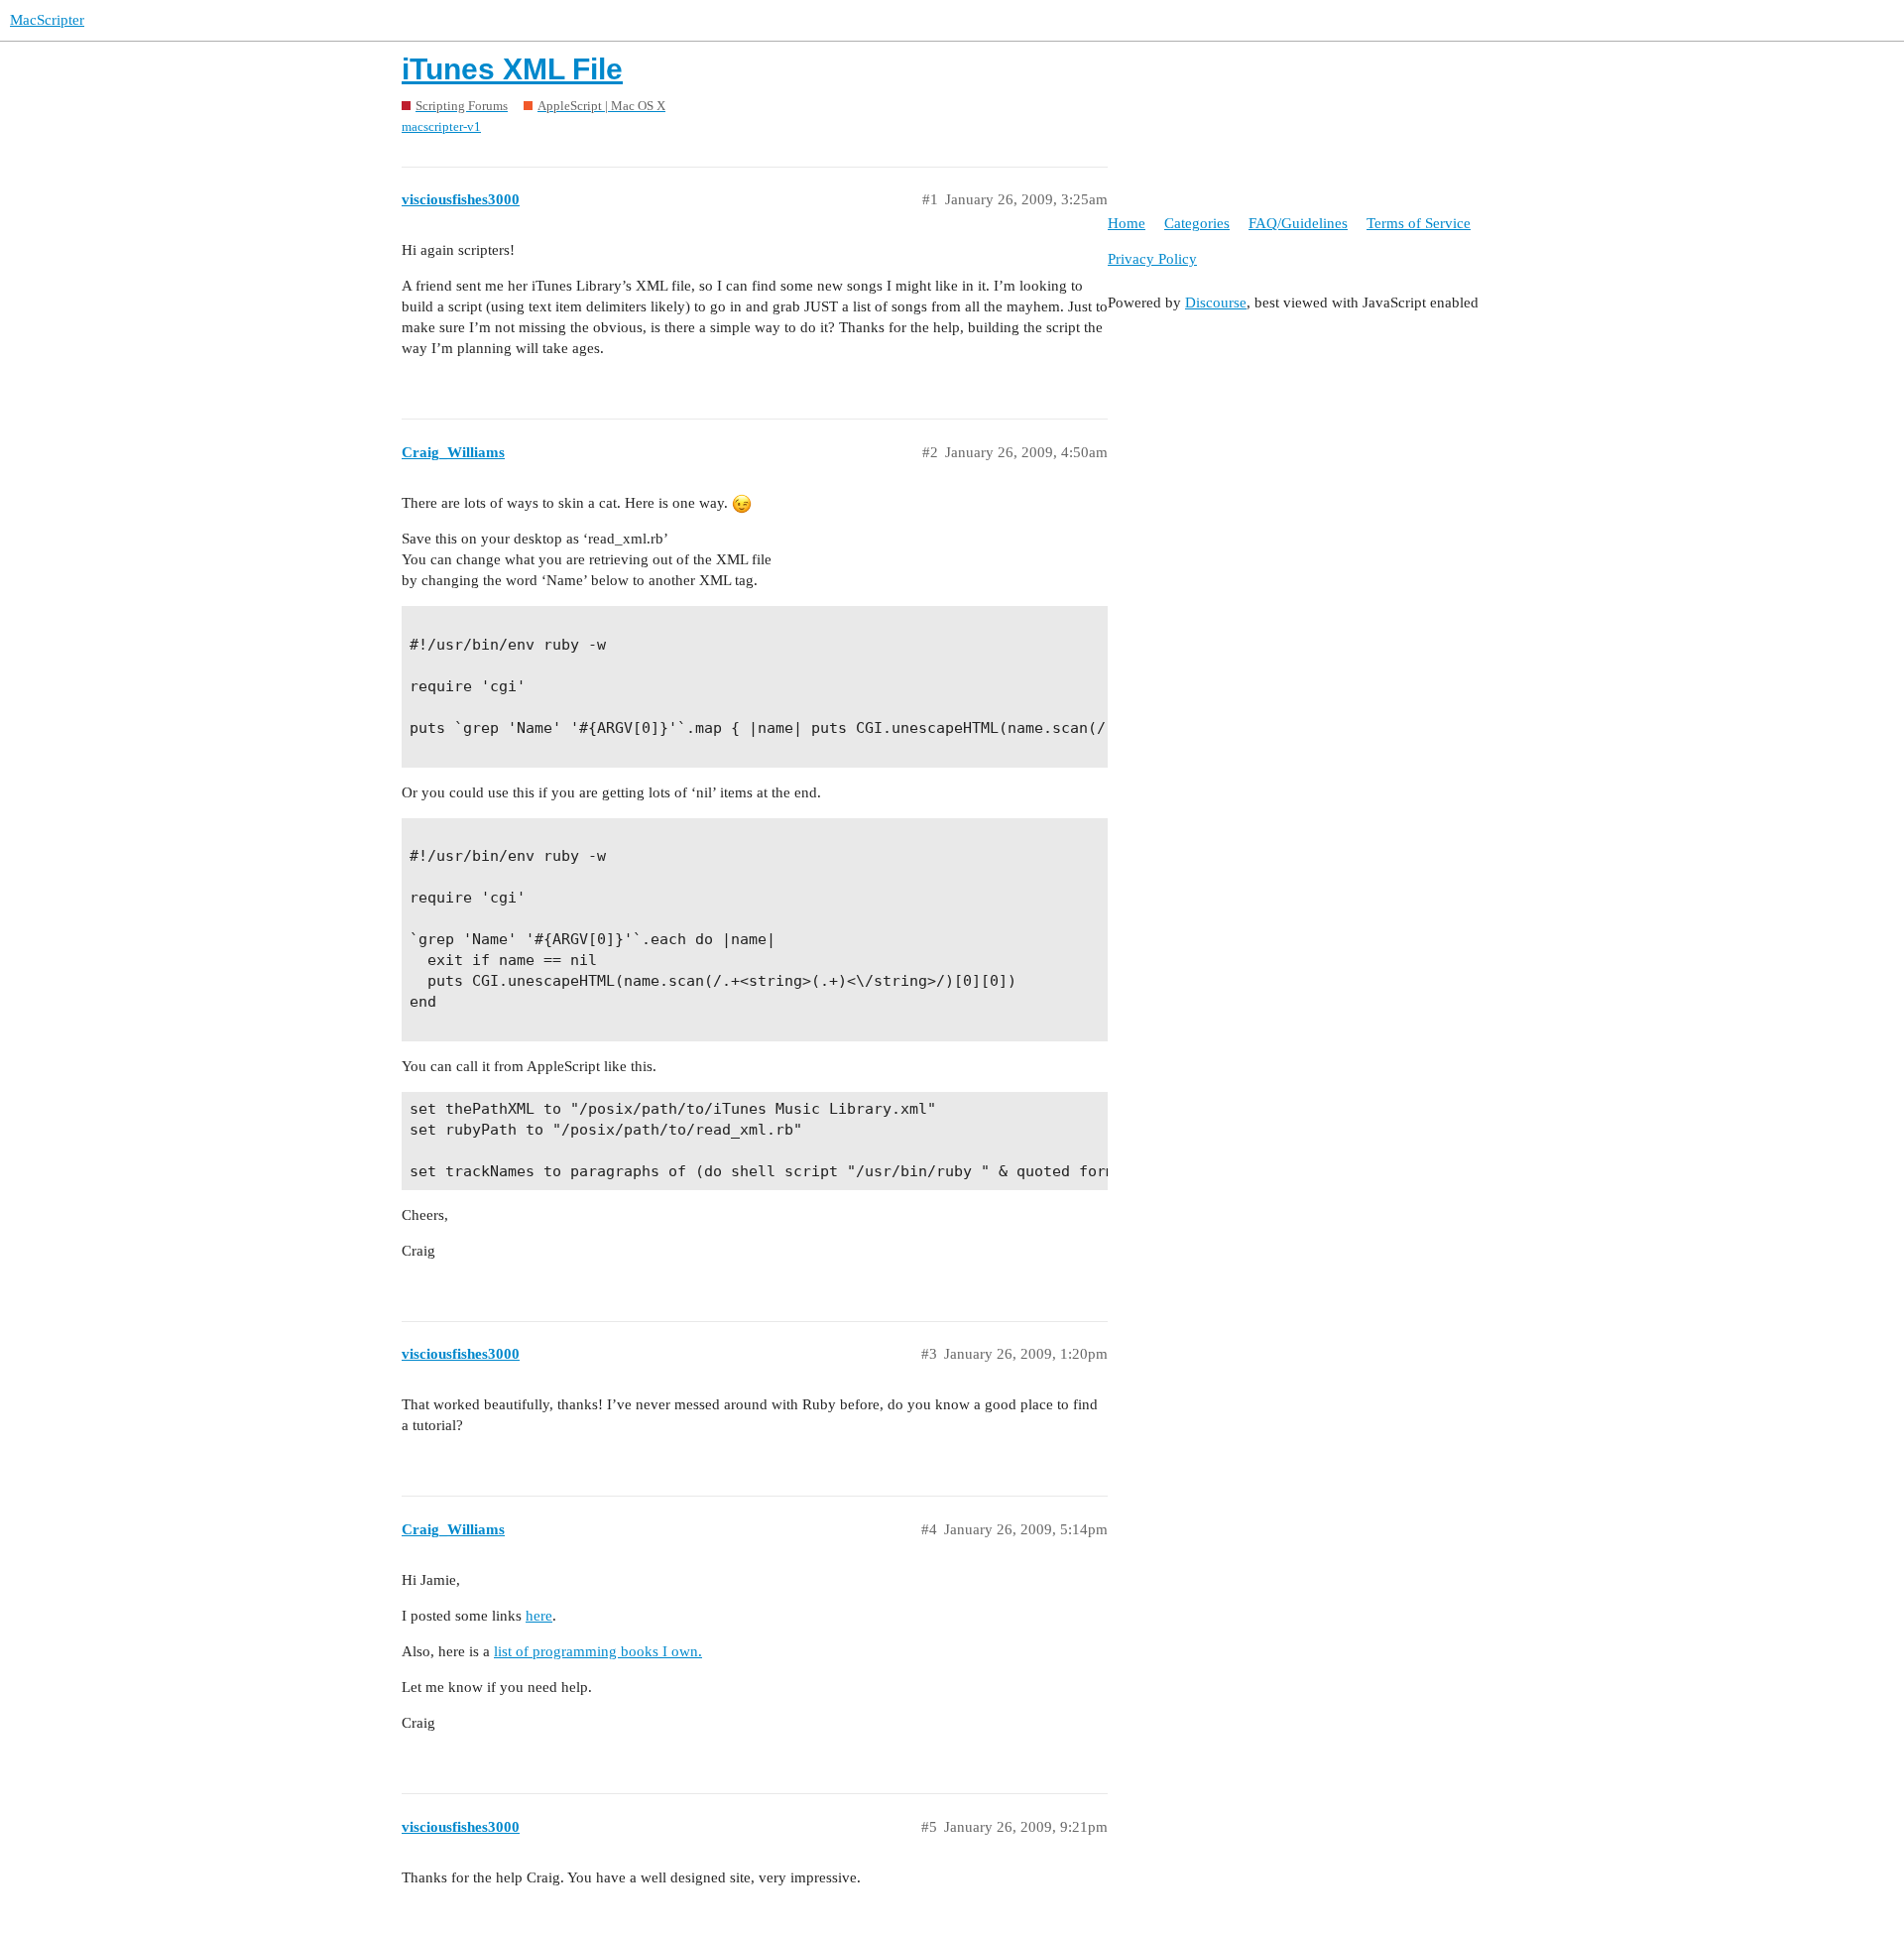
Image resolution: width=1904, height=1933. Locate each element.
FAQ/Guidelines (1298, 223)
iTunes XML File (512, 69)
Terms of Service (1419, 223)
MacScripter (47, 20)
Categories (1197, 223)
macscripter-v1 (441, 126)
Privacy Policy (1152, 259)
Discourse (1216, 302)
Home (1127, 223)
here (539, 1616)
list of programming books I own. (598, 1651)
